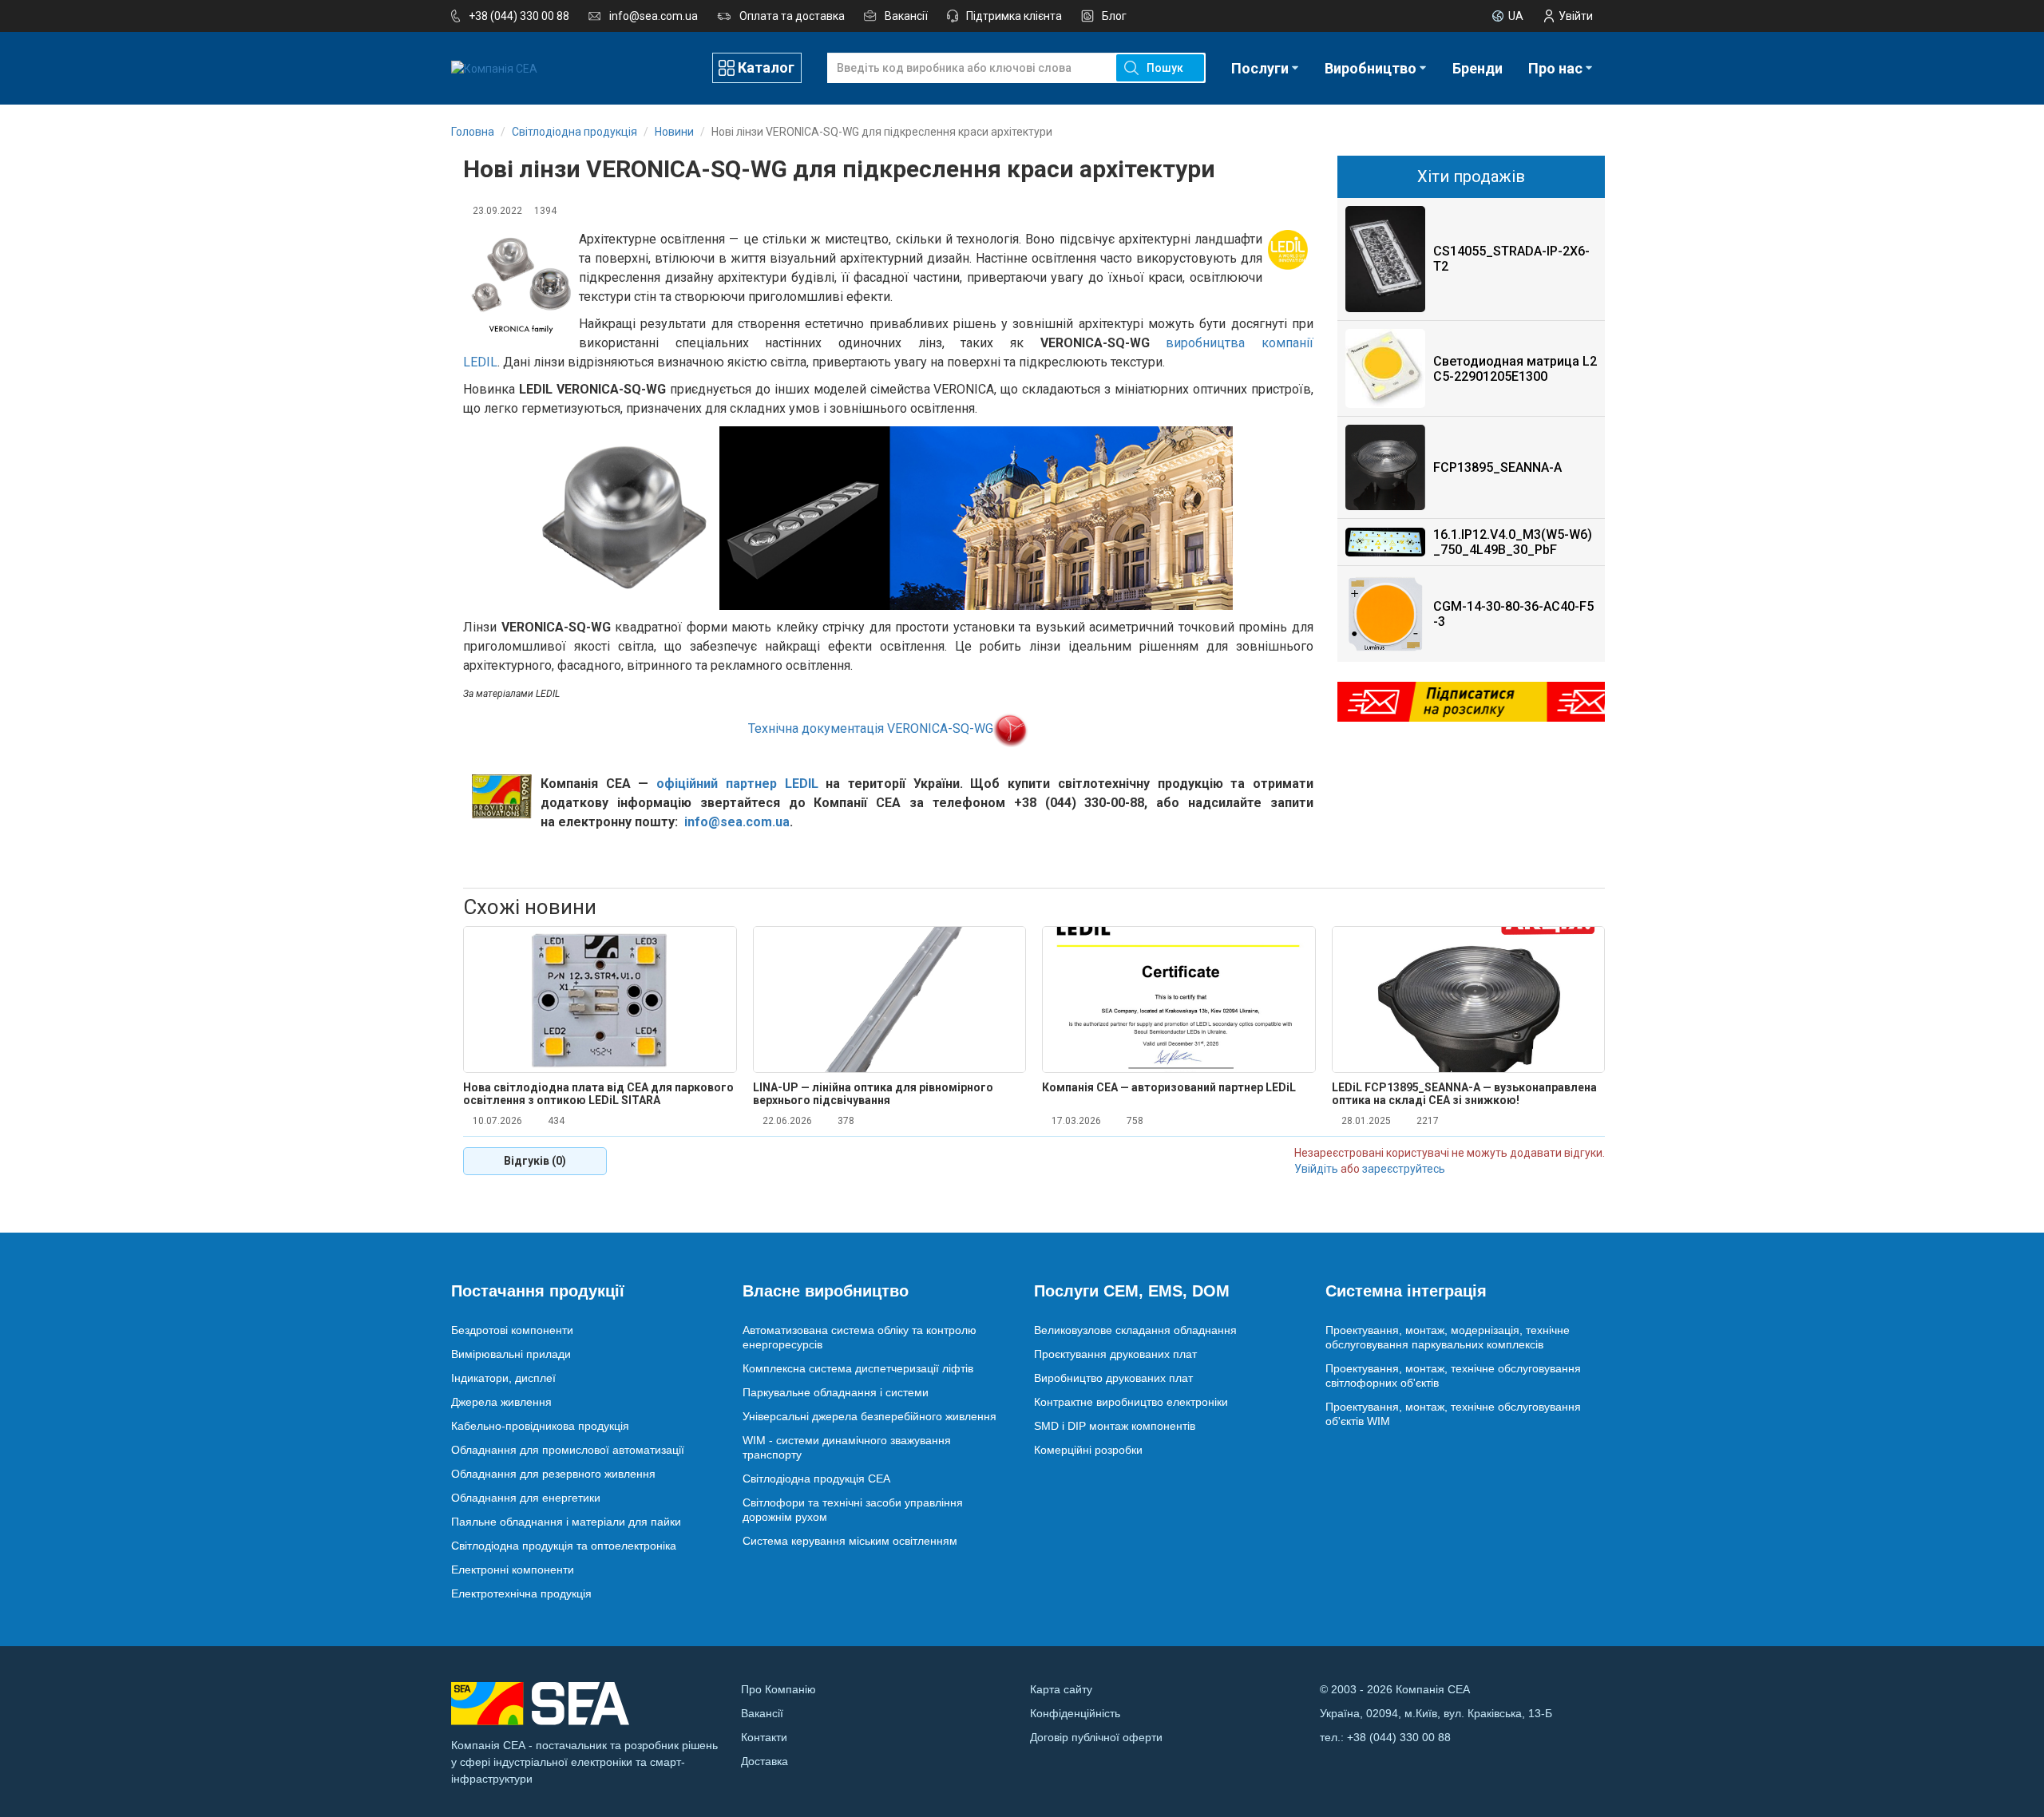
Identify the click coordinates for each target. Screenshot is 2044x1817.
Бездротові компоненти (512, 1330)
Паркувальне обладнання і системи (836, 1392)
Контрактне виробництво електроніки (1131, 1402)
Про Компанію (778, 1689)
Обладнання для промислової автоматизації (568, 1450)
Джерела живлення (501, 1402)
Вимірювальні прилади (511, 1354)
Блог (1114, 16)
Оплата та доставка (792, 16)
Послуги (1260, 68)
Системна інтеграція (1406, 1291)
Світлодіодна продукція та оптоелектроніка (564, 1546)
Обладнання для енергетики (526, 1498)
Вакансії (906, 16)
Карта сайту (1061, 1689)
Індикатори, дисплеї (503, 1378)
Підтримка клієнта (1014, 16)
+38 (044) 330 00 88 (519, 16)
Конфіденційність (1075, 1713)
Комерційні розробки (1088, 1450)
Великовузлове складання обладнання (1135, 1330)
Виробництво (1371, 68)
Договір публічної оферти (1096, 1737)
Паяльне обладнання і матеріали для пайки (566, 1522)
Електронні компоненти (513, 1570)
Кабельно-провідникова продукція (540, 1426)
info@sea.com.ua (654, 16)
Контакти (764, 1737)
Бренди (1478, 68)
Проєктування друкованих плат (1115, 1354)
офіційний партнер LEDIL (737, 784)
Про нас (1555, 68)
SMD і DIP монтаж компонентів (1115, 1426)
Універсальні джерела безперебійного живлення (869, 1416)
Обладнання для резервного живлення (553, 1474)
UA (1516, 16)
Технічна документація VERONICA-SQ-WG (871, 728)
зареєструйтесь (1404, 1169)
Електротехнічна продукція (521, 1593)
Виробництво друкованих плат (1113, 1378)
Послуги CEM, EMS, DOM (1132, 1291)
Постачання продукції (538, 1291)
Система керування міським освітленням (850, 1541)
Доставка (765, 1761)
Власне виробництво (826, 1291)
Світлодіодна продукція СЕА (816, 1479)
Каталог (766, 67)
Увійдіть (1316, 1169)
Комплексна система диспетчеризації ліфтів (858, 1368)
